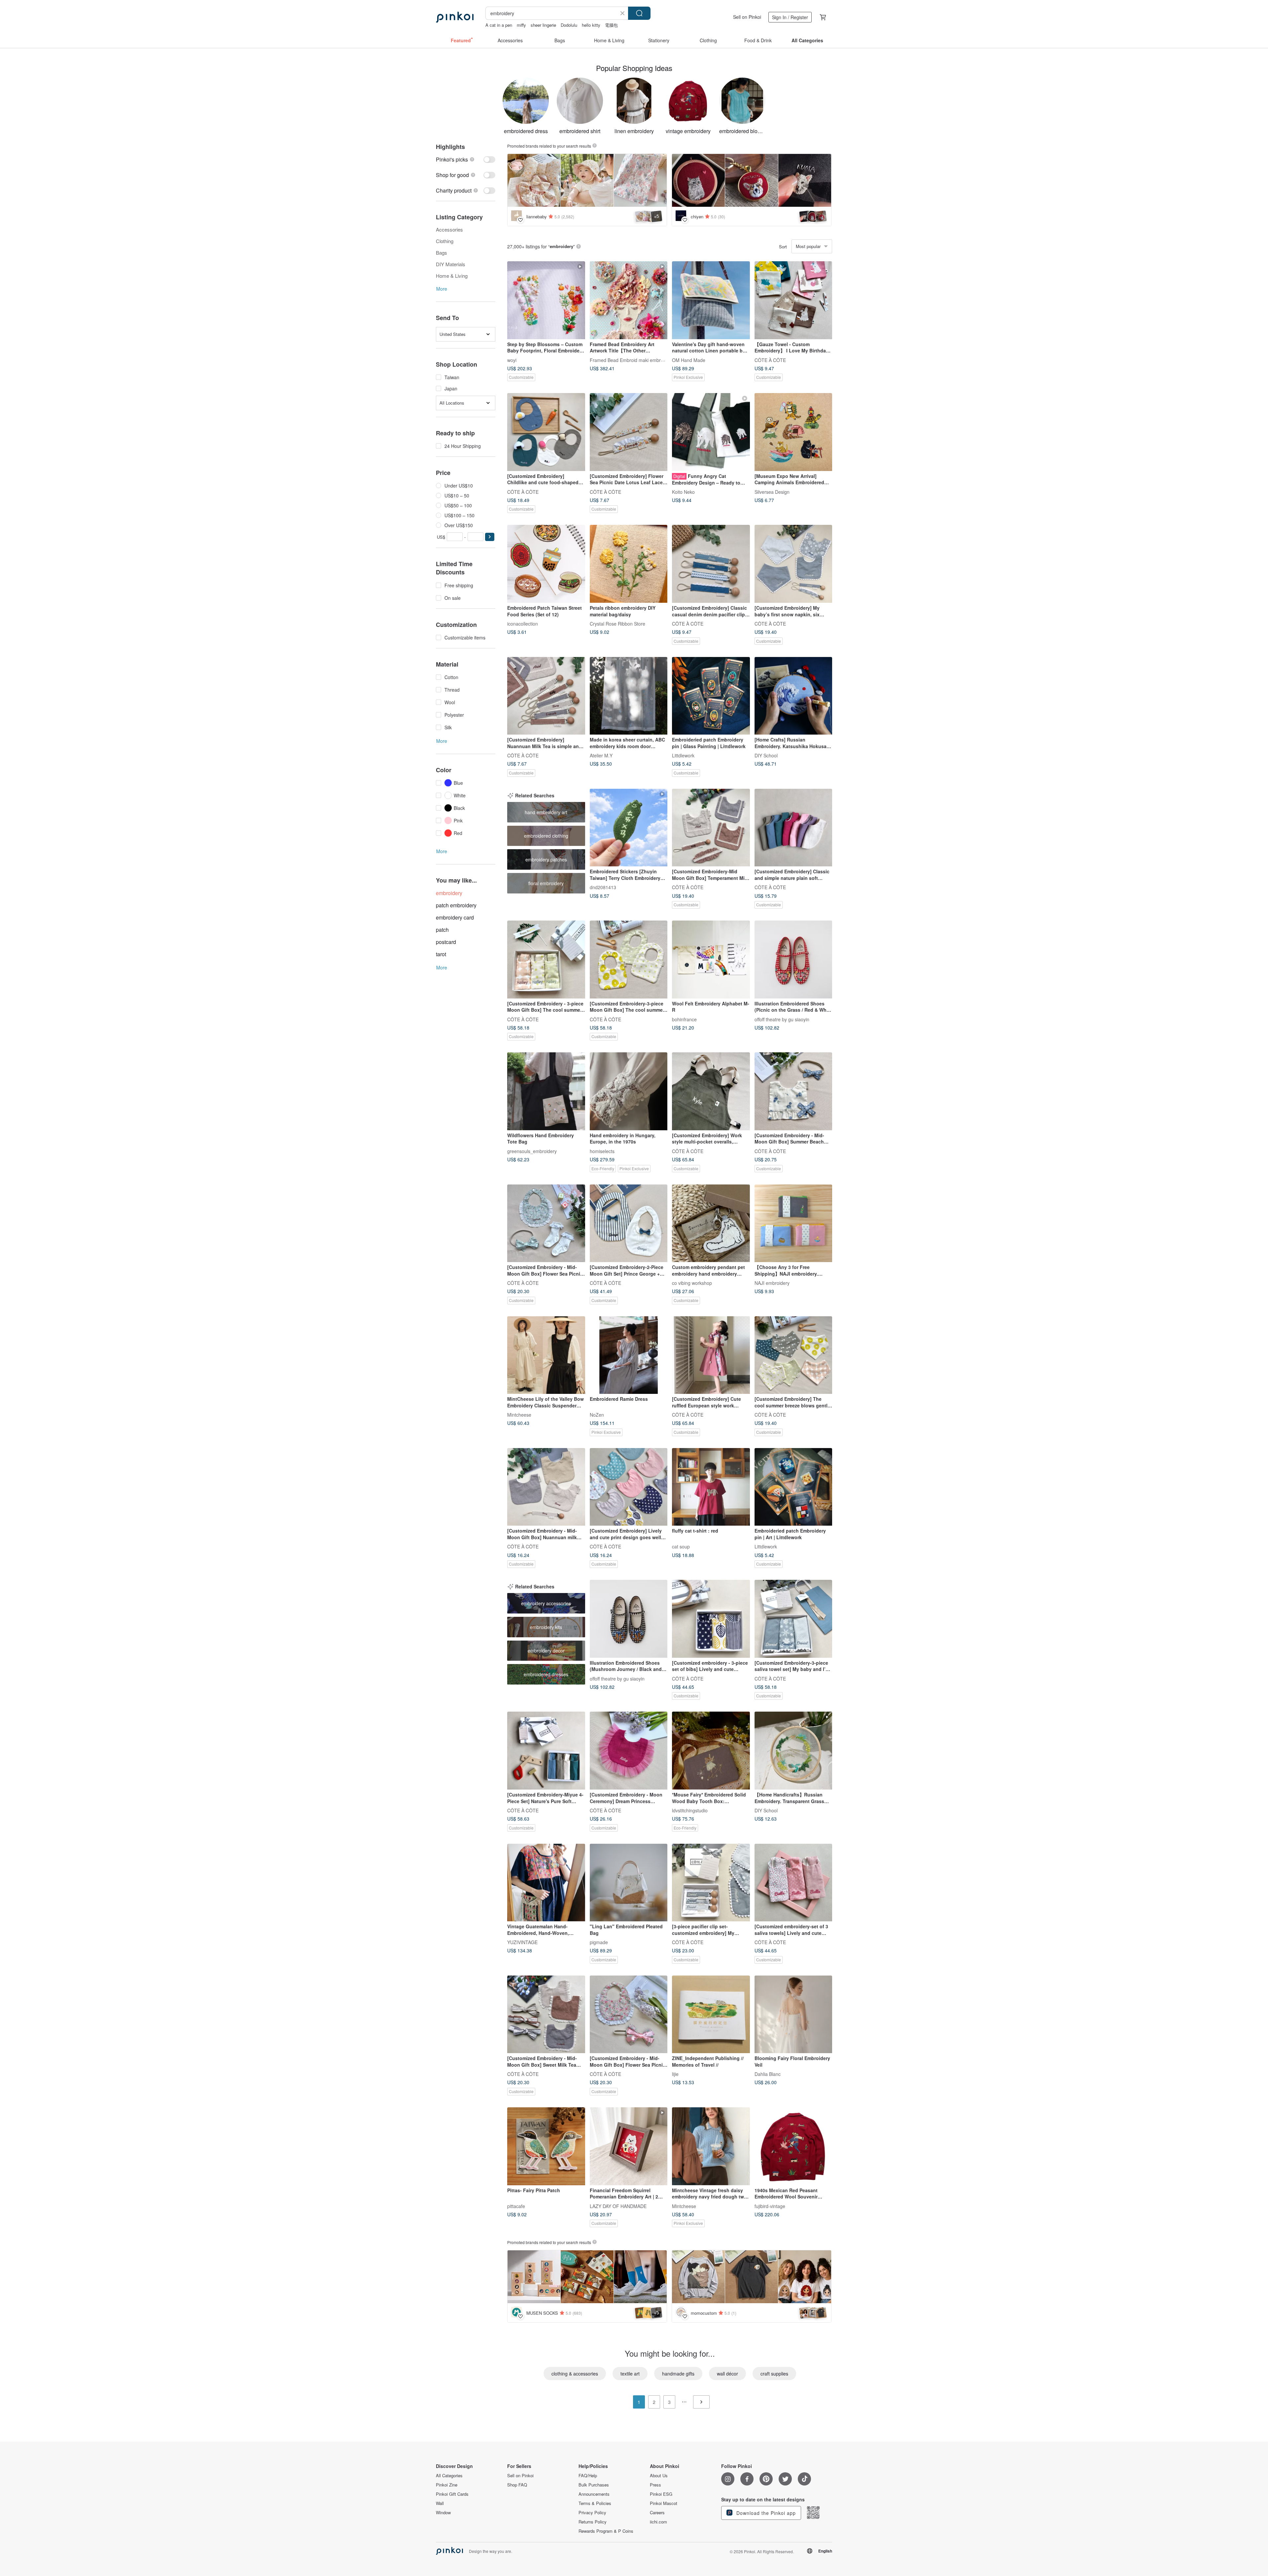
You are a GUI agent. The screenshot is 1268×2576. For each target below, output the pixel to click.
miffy (521, 25)
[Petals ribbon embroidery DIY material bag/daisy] (629, 564)
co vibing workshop (692, 1283)
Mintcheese (519, 1415)
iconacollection (523, 623)
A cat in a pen (499, 25)
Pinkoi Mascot (664, 2503)
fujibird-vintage (770, 2206)
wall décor (727, 2374)
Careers (657, 2513)
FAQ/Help (588, 2476)
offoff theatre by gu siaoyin (782, 1019)
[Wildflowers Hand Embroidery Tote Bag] (546, 1091)
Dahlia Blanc (768, 2074)
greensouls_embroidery (532, 1151)
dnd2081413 (603, 887)
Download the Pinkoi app (765, 2513)
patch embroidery (456, 905)
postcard (446, 942)
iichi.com (658, 2522)
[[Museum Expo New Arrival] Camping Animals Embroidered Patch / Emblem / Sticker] (793, 432)
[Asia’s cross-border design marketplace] (455, 17)
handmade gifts (678, 2374)
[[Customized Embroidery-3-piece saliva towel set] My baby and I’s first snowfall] (793, 1619)
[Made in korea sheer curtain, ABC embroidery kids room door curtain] (629, 696)
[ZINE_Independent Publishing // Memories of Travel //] (711, 2014)
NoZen (597, 1415)
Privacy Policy (592, 2513)
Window (443, 2513)
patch (442, 930)
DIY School (766, 755)
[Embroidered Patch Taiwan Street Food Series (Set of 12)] (546, 564)
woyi (512, 360)
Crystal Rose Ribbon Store (617, 623)
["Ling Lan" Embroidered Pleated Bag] (629, 1883)
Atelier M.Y (601, 755)
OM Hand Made (689, 360)
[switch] (466, 159)
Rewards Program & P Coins (606, 2531)
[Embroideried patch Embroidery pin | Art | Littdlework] (793, 1487)
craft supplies (774, 2374)
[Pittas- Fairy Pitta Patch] (546, 2146)
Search (639, 13)
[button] (490, 537)
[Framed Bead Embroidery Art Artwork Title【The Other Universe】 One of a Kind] (629, 300)
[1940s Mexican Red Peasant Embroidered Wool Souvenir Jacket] (793, 2146)
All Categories (449, 2476)
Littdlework (683, 755)
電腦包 (611, 25)
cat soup (681, 1546)
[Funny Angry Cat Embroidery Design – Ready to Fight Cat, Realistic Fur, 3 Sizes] (711, 432)
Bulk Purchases (594, 2485)
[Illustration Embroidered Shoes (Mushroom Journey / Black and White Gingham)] (629, 1619)
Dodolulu (569, 25)
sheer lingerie (543, 25)
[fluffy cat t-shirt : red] (711, 1487)
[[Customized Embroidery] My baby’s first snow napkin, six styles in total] (793, 564)
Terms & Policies (595, 2503)
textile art (630, 2374)
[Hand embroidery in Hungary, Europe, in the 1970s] (629, 1091)
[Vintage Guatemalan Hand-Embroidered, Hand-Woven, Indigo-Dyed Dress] (546, 1883)
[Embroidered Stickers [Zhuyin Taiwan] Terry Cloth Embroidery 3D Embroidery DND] (629, 828)
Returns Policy (593, 2522)
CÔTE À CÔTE (770, 360)
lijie (675, 2074)
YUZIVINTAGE (522, 1942)
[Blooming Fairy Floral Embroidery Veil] (793, 2014)
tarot (441, 954)
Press (655, 2485)
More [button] (442, 289)
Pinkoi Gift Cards (452, 2494)
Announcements (594, 2494)
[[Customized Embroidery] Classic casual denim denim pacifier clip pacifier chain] (711, 564)
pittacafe (516, 2206)
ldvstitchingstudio (690, 1810)
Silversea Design (772, 491)
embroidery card (455, 917)
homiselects (602, 1151)
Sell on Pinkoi (747, 17)
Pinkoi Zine (447, 2485)
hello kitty (591, 25)
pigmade (599, 1942)
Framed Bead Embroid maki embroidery (632, 360)
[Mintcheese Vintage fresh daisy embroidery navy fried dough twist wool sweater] (711, 2146)
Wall (440, 2503)
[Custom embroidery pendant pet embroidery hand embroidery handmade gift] (711, 1223)
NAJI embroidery (772, 1283)
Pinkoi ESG (661, 2494)
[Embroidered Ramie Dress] (629, 1355)
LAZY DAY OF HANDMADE (618, 2206)
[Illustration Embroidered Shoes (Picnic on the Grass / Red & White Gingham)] (793, 960)
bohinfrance (684, 1019)
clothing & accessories (575, 2374)
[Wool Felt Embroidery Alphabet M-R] (711, 960)
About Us (659, 2476)
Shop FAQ (517, 2485)
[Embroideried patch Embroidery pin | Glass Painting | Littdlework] (711, 696)
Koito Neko (683, 491)
